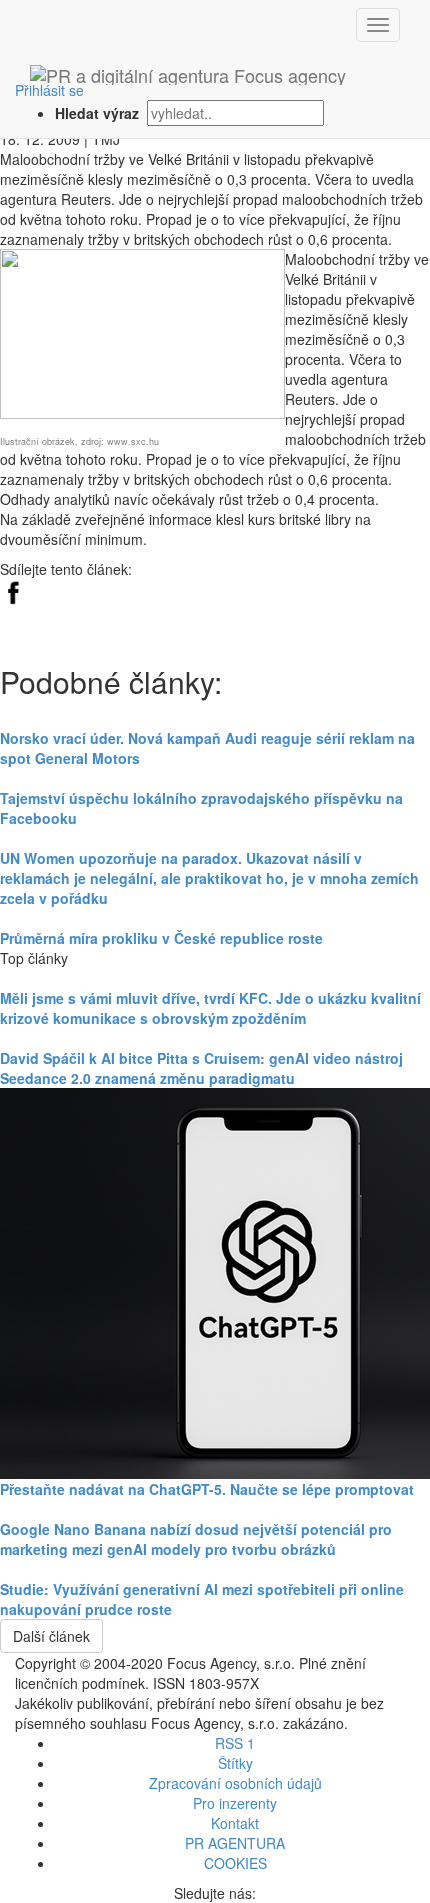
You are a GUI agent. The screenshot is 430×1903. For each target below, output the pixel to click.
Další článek (51, 1636)
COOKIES (235, 1863)
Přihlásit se (49, 90)
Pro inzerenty (235, 1803)
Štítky (235, 1763)
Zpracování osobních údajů (235, 1783)
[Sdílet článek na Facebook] (13, 590)
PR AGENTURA (235, 1843)
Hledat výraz (99, 113)
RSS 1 (235, 1743)
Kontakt (235, 1823)
